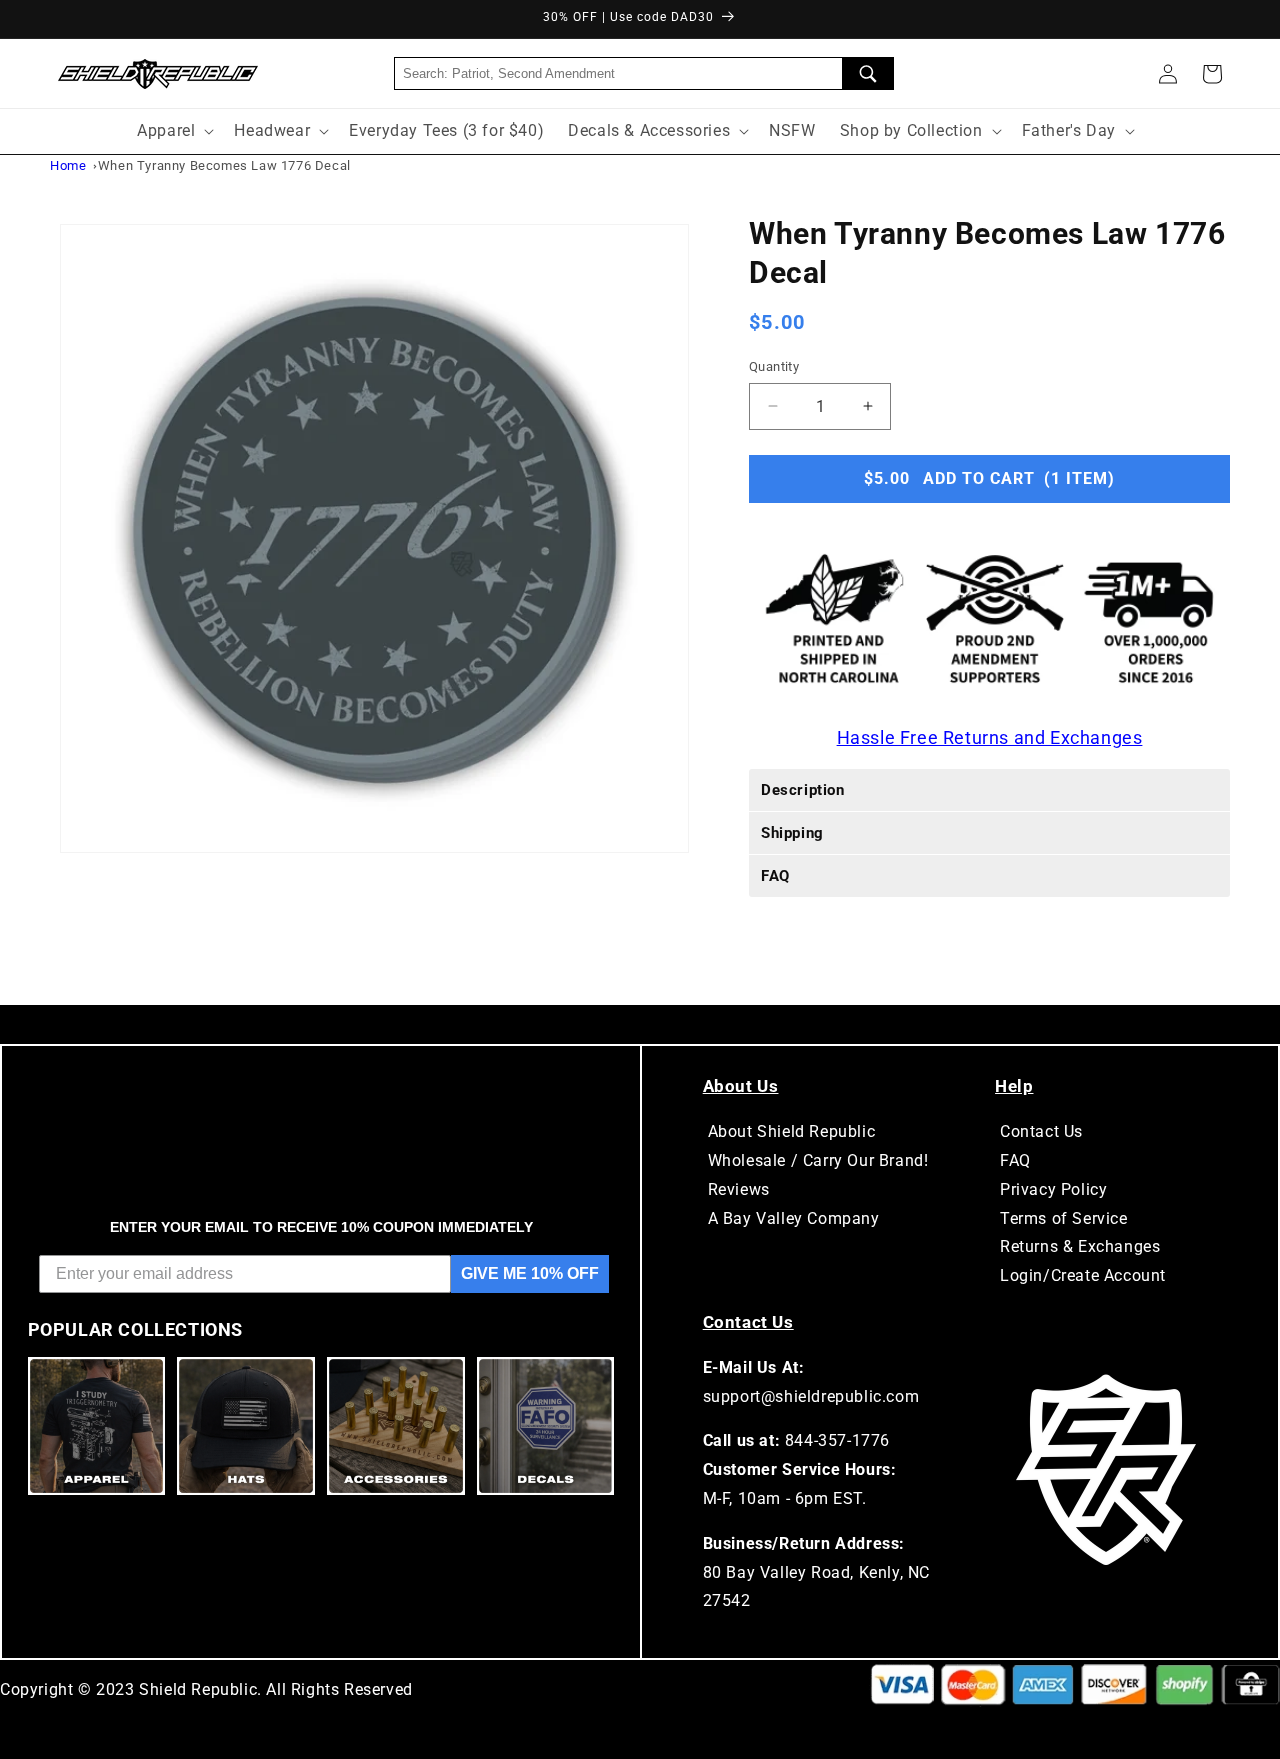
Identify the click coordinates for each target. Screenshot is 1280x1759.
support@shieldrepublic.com (811, 1396)
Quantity (774, 366)
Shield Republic (198, 1689)
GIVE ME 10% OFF (530, 1273)
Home (68, 165)
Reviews (739, 1189)
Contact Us (1041, 1131)
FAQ (1015, 1160)
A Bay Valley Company (794, 1218)
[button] (1212, 74)
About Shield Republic (792, 1131)
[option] (374, 538)
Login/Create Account (1083, 1275)
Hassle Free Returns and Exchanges (990, 736)
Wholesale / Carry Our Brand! (818, 1160)
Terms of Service (1064, 1218)
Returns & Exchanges (1080, 1246)
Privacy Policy (1053, 1189)
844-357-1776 (837, 1440)
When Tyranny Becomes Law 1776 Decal (224, 165)
